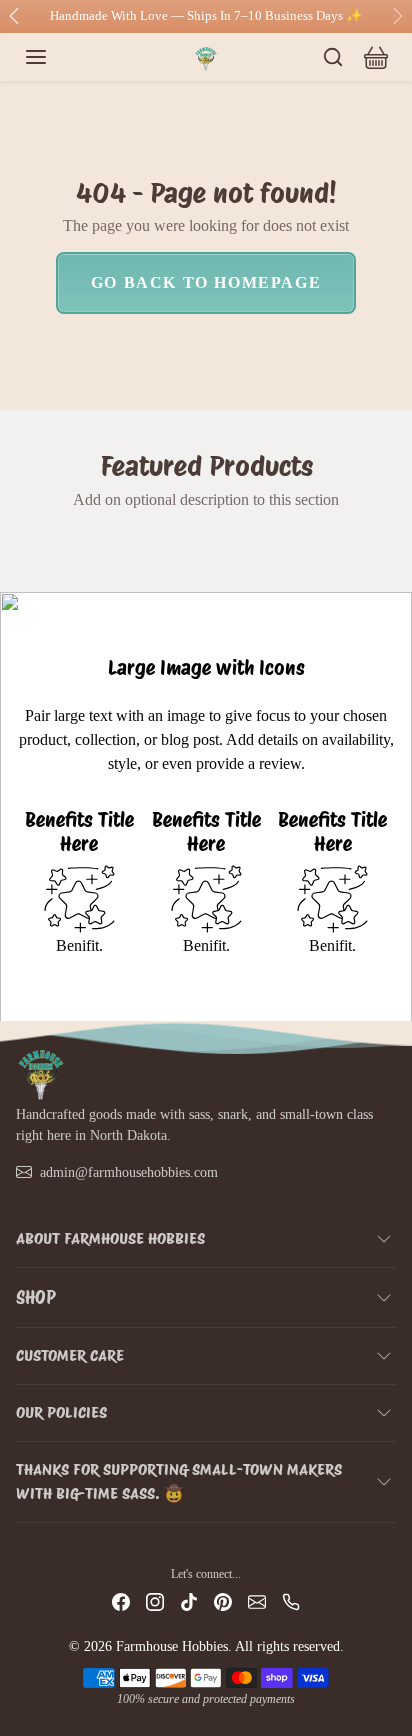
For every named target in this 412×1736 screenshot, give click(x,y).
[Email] (257, 1601)
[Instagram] (155, 1601)
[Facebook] (121, 1601)
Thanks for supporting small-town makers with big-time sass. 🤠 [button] (179, 1481)
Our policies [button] (61, 1412)
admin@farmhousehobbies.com (129, 1172)
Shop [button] (36, 1297)
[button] (56, 57)
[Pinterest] (223, 1601)
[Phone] (291, 1601)
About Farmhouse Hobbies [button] (110, 1238)
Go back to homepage (206, 282)
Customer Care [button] (70, 1355)
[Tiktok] (189, 1601)
